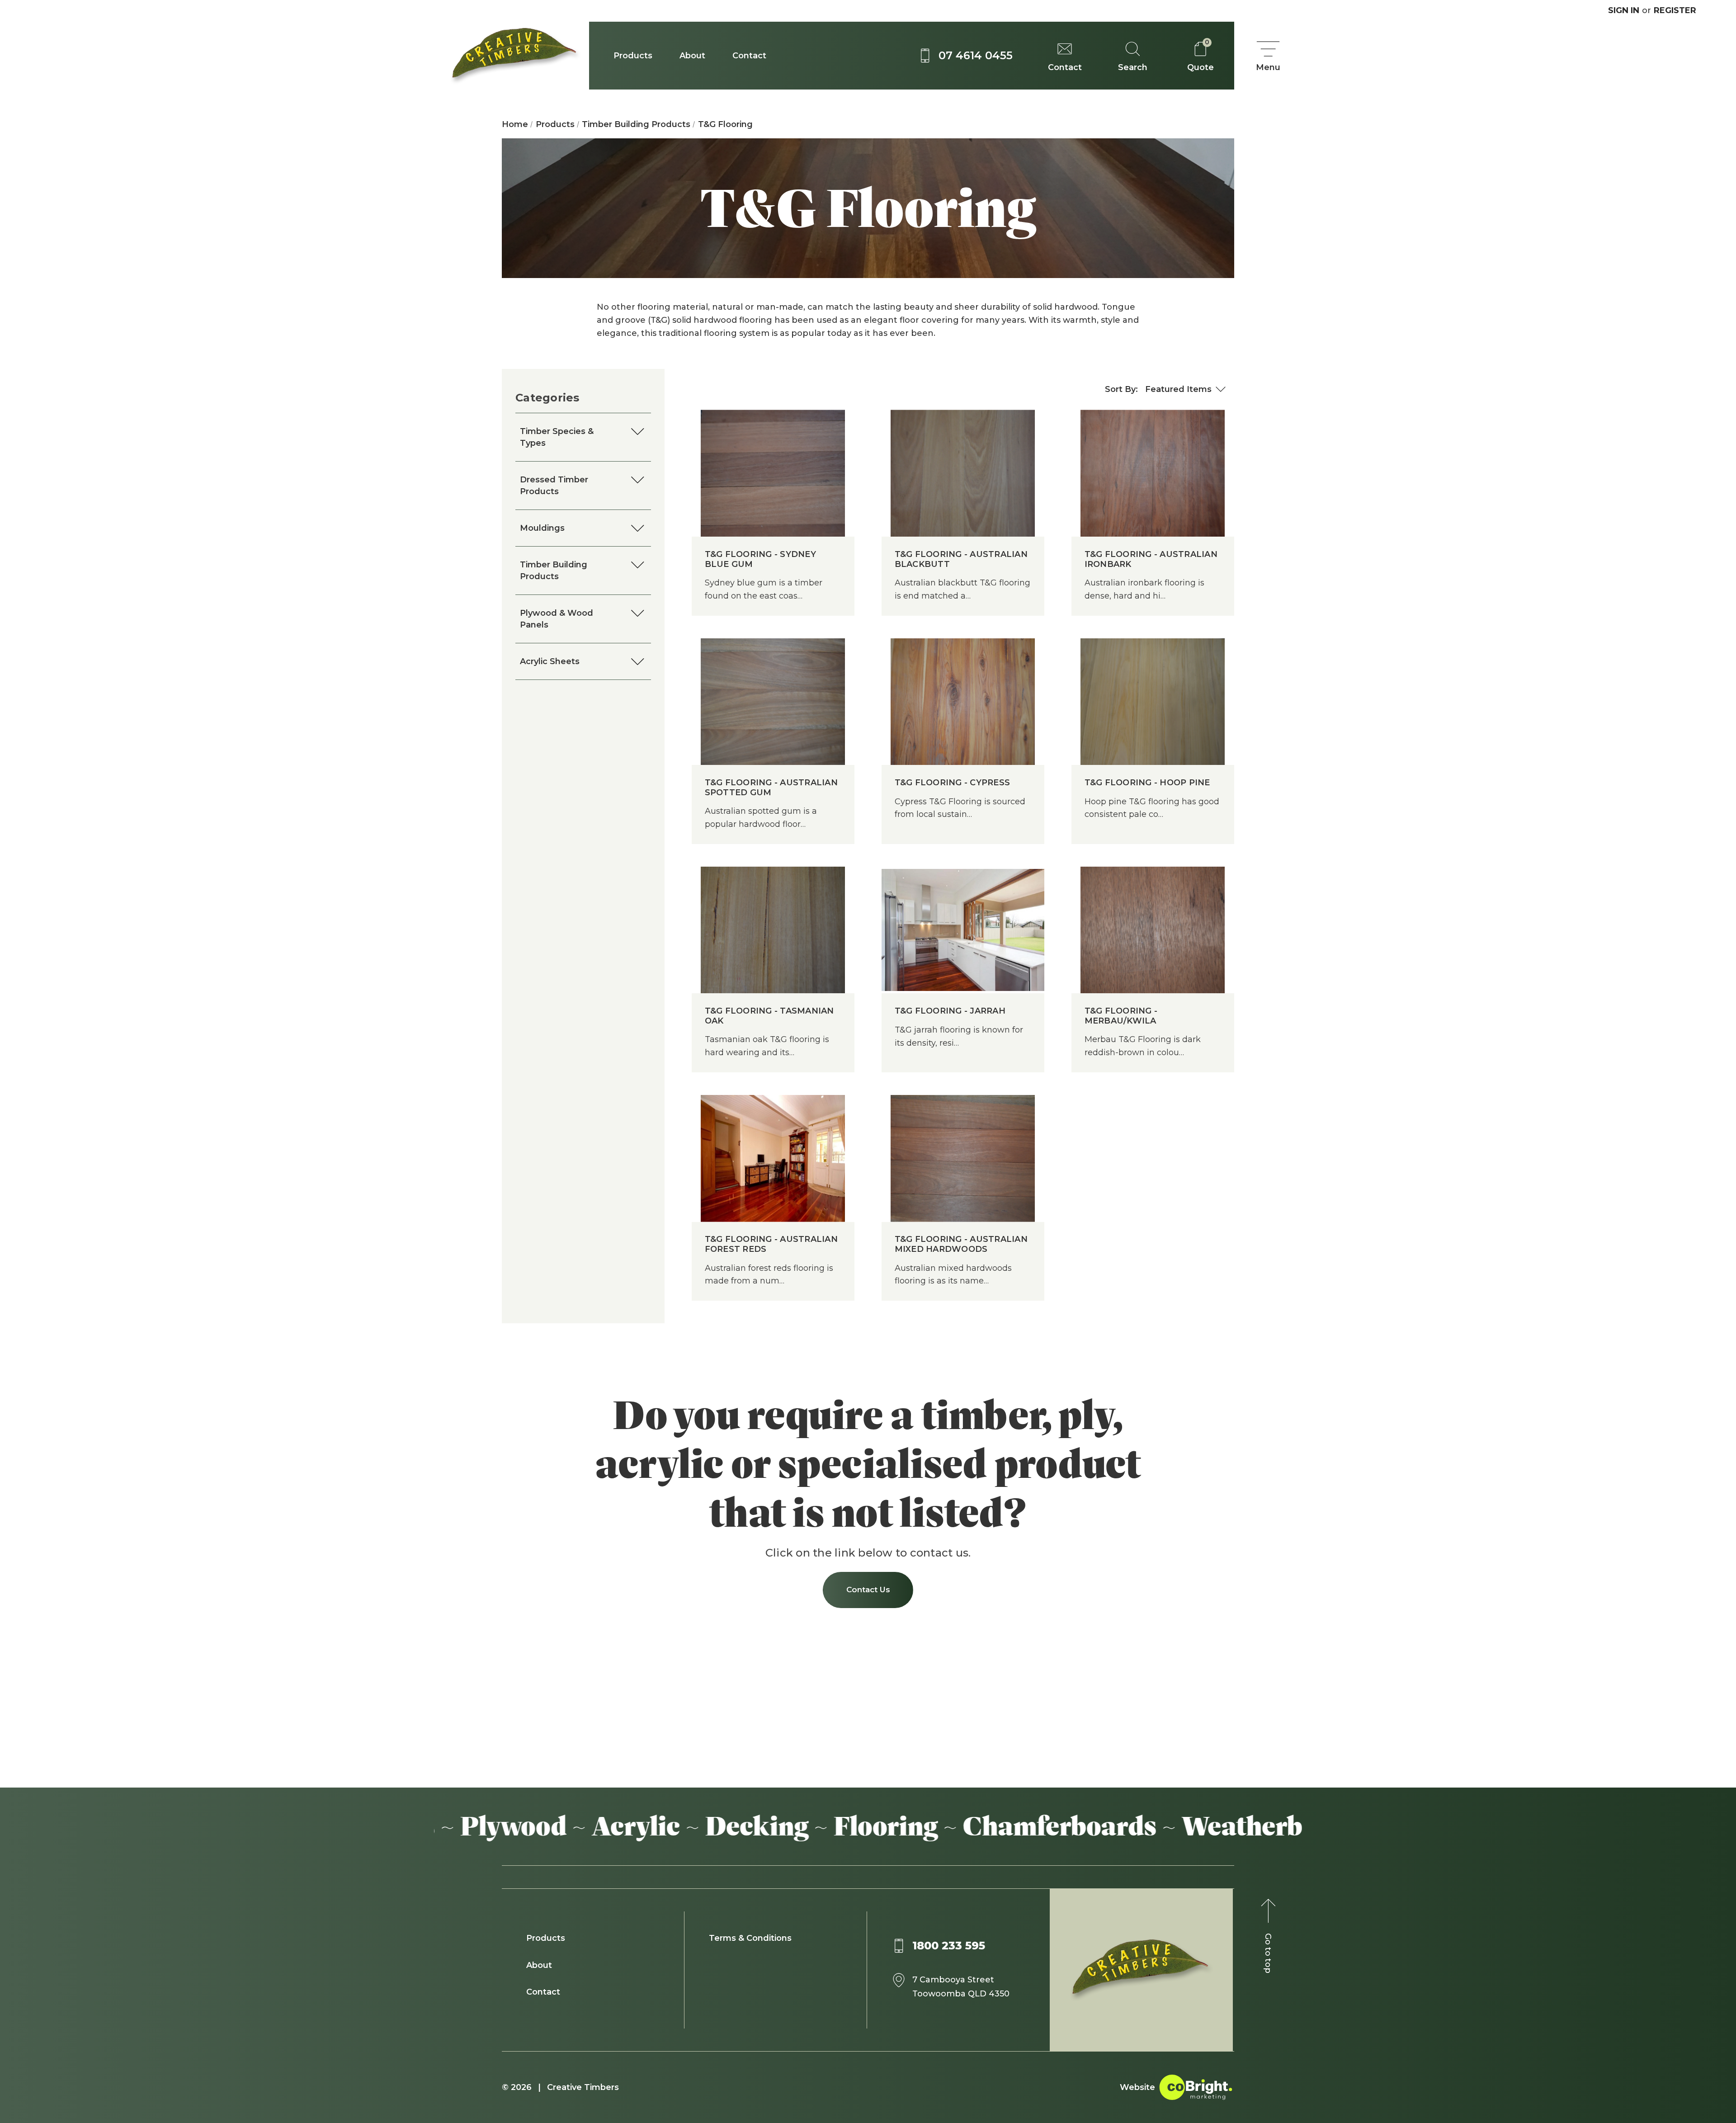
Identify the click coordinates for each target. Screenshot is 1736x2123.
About (692, 56)
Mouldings (542, 528)
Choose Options (773, 491)
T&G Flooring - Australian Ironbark (1151, 559)
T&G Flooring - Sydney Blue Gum (760, 559)
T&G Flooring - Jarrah (950, 1011)
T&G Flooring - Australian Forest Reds (771, 1244)
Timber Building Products (554, 571)
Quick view (773, 455)
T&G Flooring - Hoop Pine (1147, 783)
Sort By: (1121, 389)
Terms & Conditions (750, 1938)
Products (633, 56)
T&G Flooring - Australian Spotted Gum (771, 788)
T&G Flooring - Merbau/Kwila (1121, 1016)
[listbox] (1186, 389)
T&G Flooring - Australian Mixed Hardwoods (961, 1244)
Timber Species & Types (557, 437)
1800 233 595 (949, 1946)
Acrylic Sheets (550, 661)
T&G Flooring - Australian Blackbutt (961, 559)
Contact (749, 56)
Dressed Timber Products (554, 486)
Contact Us (868, 1590)
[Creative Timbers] (512, 56)
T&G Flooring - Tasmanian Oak (769, 1016)
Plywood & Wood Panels (557, 619)
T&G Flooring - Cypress (953, 783)
